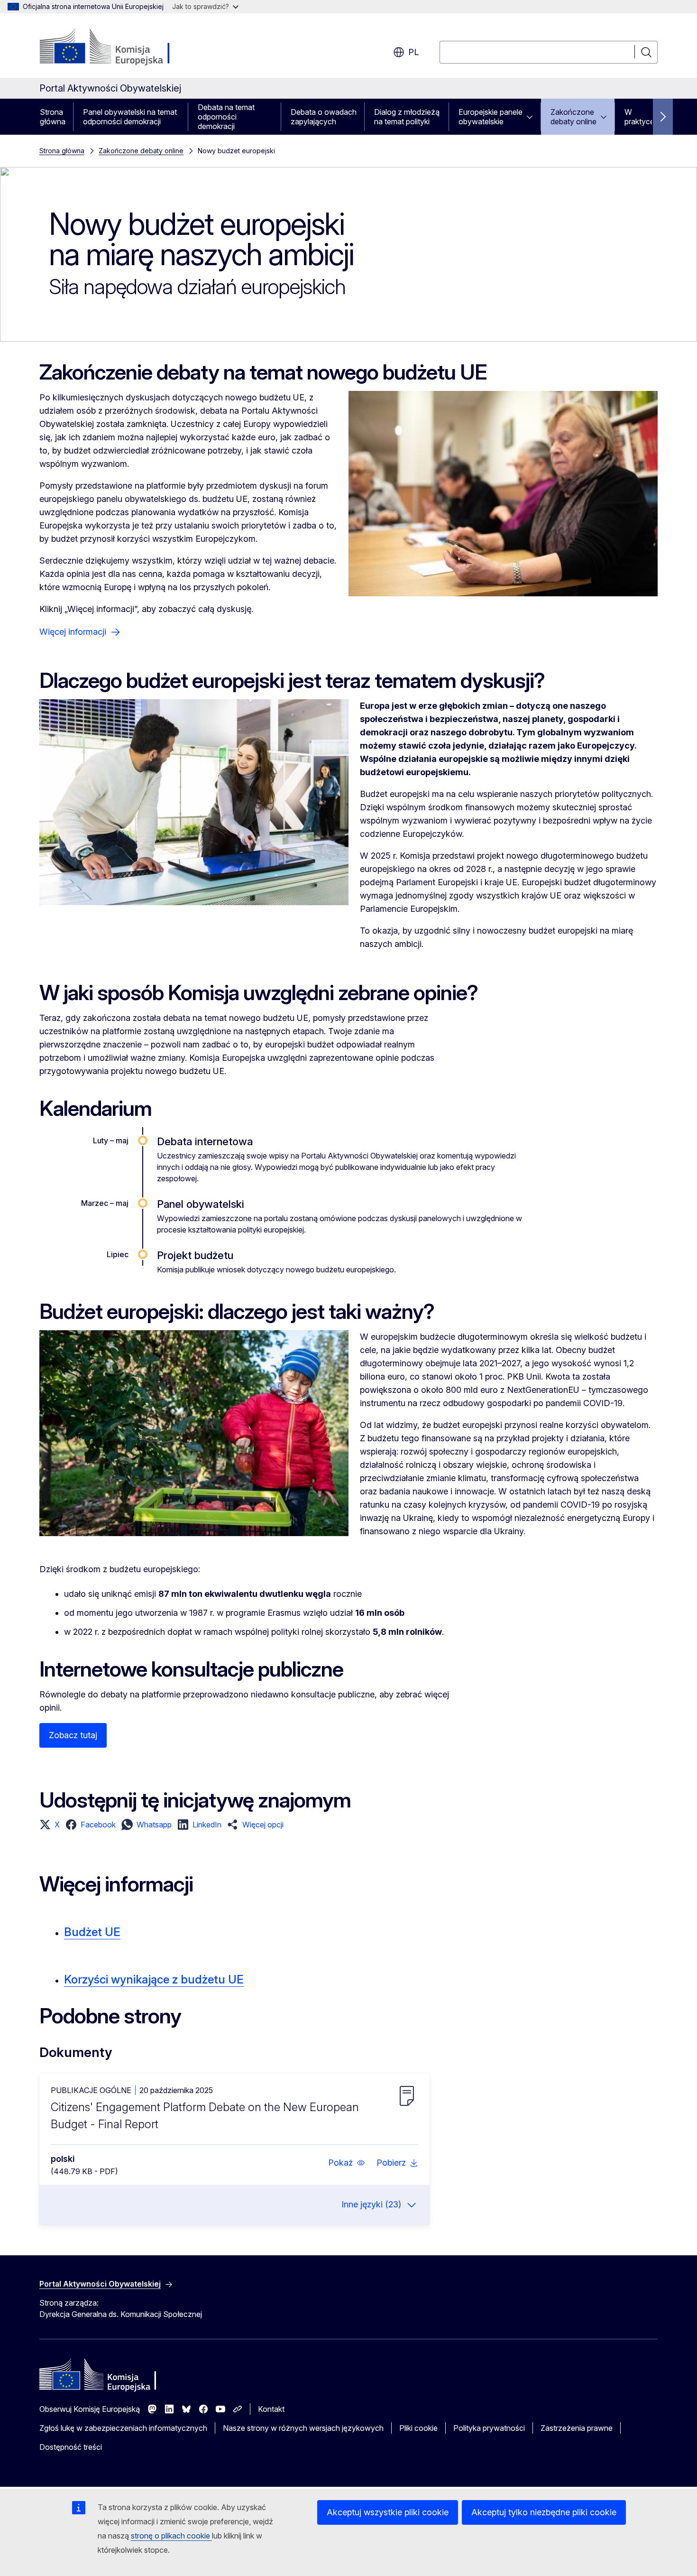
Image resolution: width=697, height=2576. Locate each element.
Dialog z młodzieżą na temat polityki (407, 117)
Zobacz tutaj (73, 1735)
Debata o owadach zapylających (324, 117)
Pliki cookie (418, 2428)
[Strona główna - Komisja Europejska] (116, 47)
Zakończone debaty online (573, 117)
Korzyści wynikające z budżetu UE (154, 1979)
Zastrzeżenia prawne (577, 2428)
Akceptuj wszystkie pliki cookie (388, 2512)
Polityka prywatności (489, 2428)
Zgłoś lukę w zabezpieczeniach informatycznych (123, 2428)
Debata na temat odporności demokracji (226, 117)
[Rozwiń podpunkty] (532, 117)
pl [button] (413, 52)
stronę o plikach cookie (171, 2536)
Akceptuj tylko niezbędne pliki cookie (544, 2512)
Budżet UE (92, 1932)
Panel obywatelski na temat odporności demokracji (130, 117)
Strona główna (53, 117)
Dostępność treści (71, 2447)
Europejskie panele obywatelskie (491, 117)
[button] (50, 1825)
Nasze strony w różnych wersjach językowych (303, 2428)
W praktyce (639, 117)
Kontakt (271, 2409)
